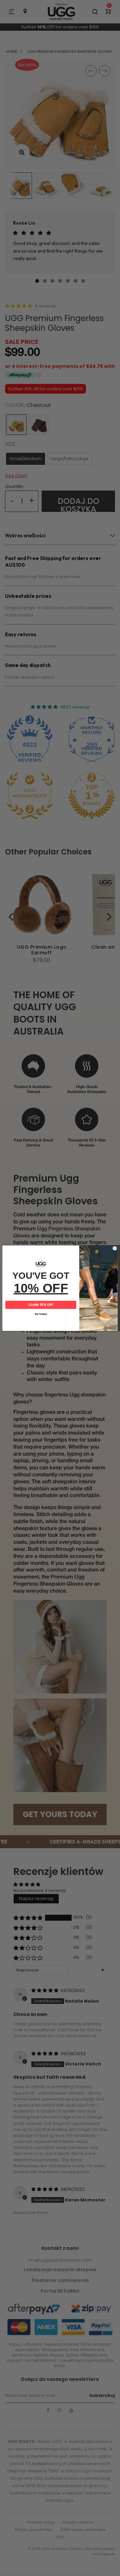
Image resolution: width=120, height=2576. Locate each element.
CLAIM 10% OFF (41, 1305)
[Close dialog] (115, 1248)
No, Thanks (41, 1314)
